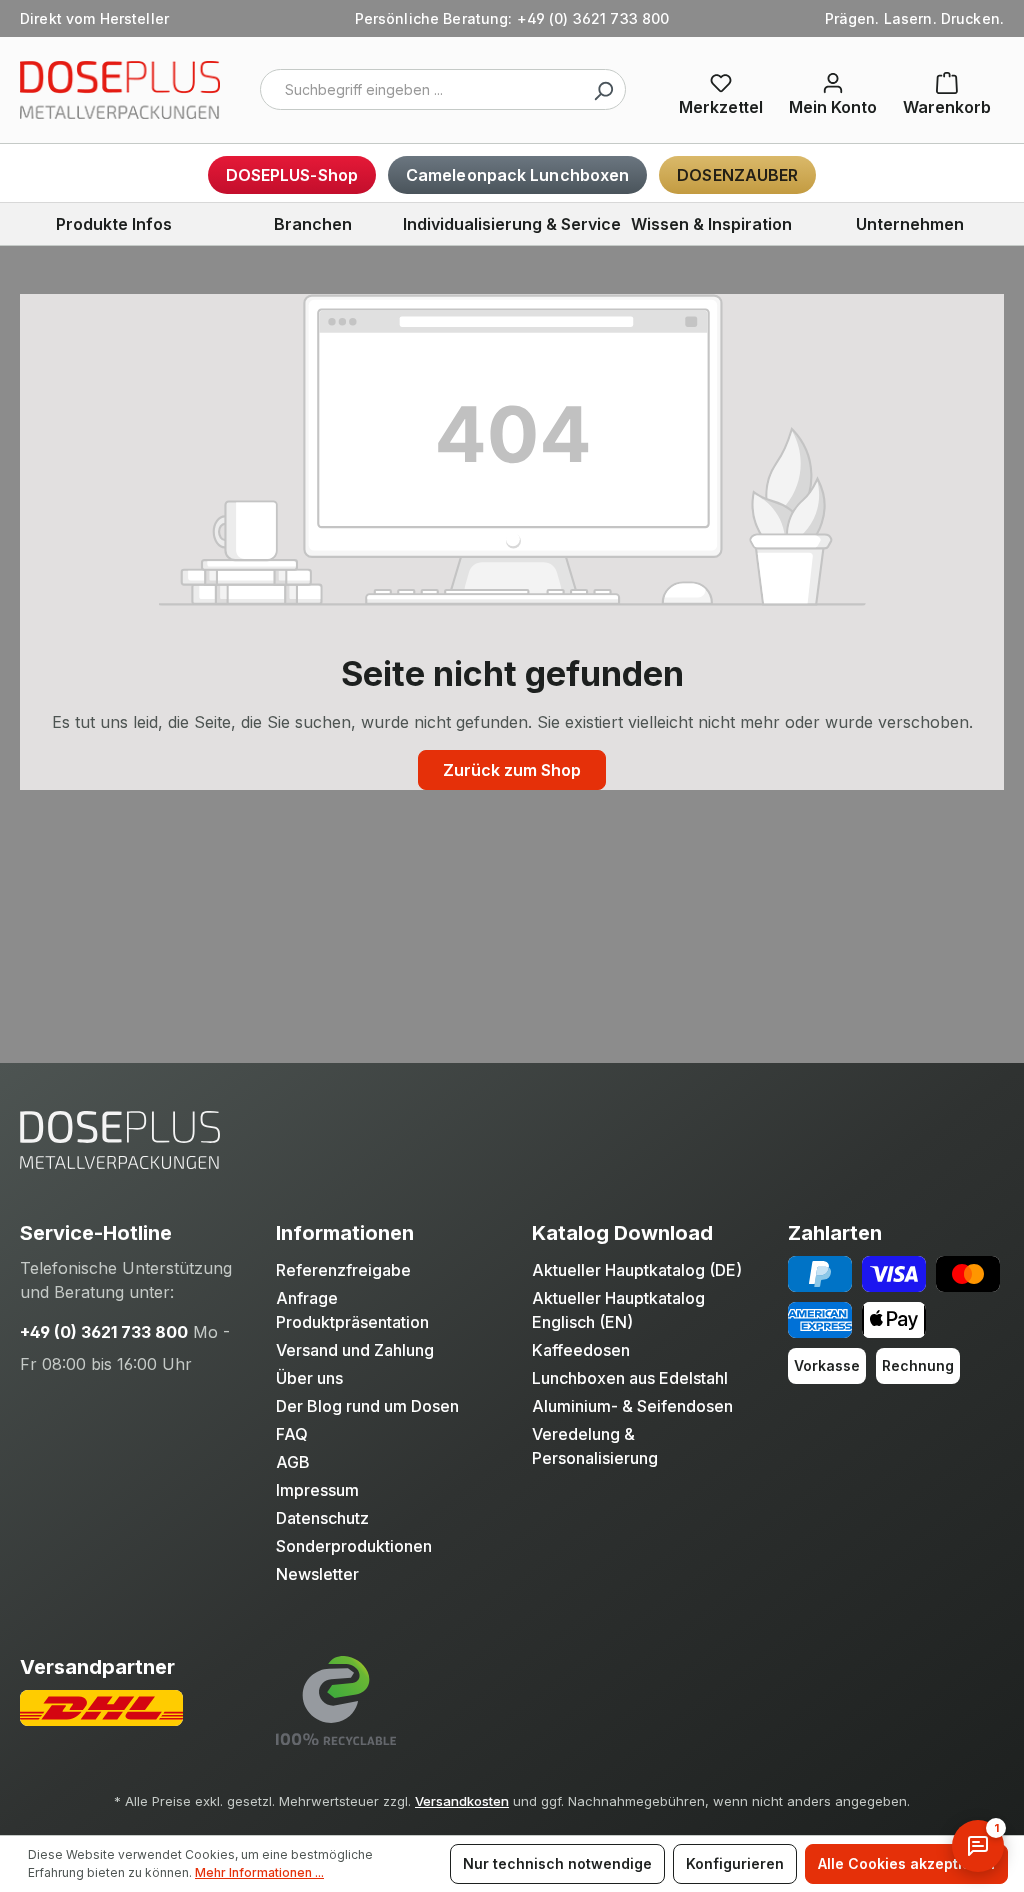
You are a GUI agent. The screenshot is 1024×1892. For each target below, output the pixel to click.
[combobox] (443, 89)
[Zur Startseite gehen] (120, 90)
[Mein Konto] (833, 90)
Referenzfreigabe (343, 1270)
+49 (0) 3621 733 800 (104, 1332)
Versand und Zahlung (355, 1350)
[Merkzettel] (721, 90)
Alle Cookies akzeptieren (906, 1863)
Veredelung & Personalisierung (595, 1446)
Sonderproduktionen (354, 1546)
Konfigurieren (735, 1863)
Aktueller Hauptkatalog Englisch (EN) (618, 1310)
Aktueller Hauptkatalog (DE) (637, 1270)
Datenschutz (322, 1518)
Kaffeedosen (581, 1350)
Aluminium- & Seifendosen (632, 1406)
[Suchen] (603, 89)
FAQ (292, 1434)
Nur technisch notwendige (557, 1863)
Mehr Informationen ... (259, 1872)
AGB (293, 1462)
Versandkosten (462, 1801)
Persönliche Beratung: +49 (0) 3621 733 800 (512, 18)
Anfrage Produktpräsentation (352, 1310)
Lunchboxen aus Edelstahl (630, 1378)
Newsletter (317, 1574)
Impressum (317, 1490)
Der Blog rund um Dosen (367, 1406)
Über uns (309, 1378)
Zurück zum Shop (512, 770)
